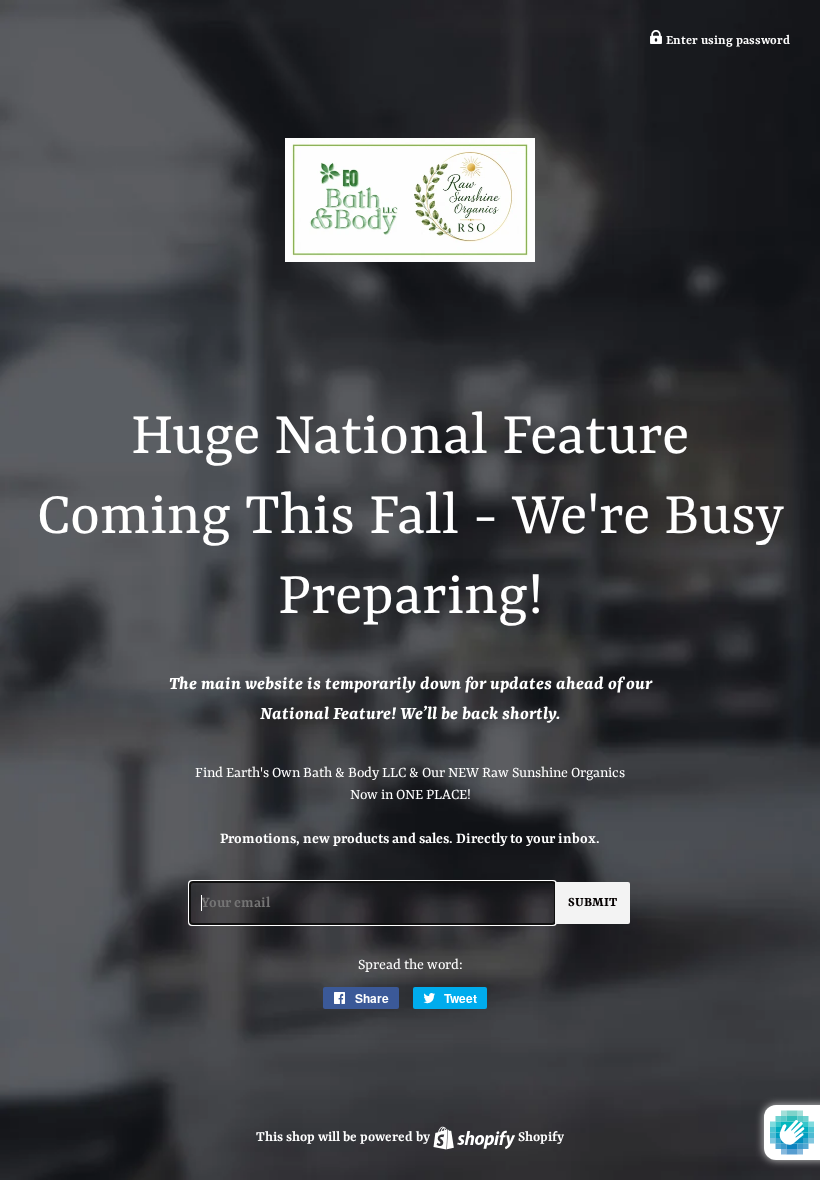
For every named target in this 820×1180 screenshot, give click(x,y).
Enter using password (726, 41)
